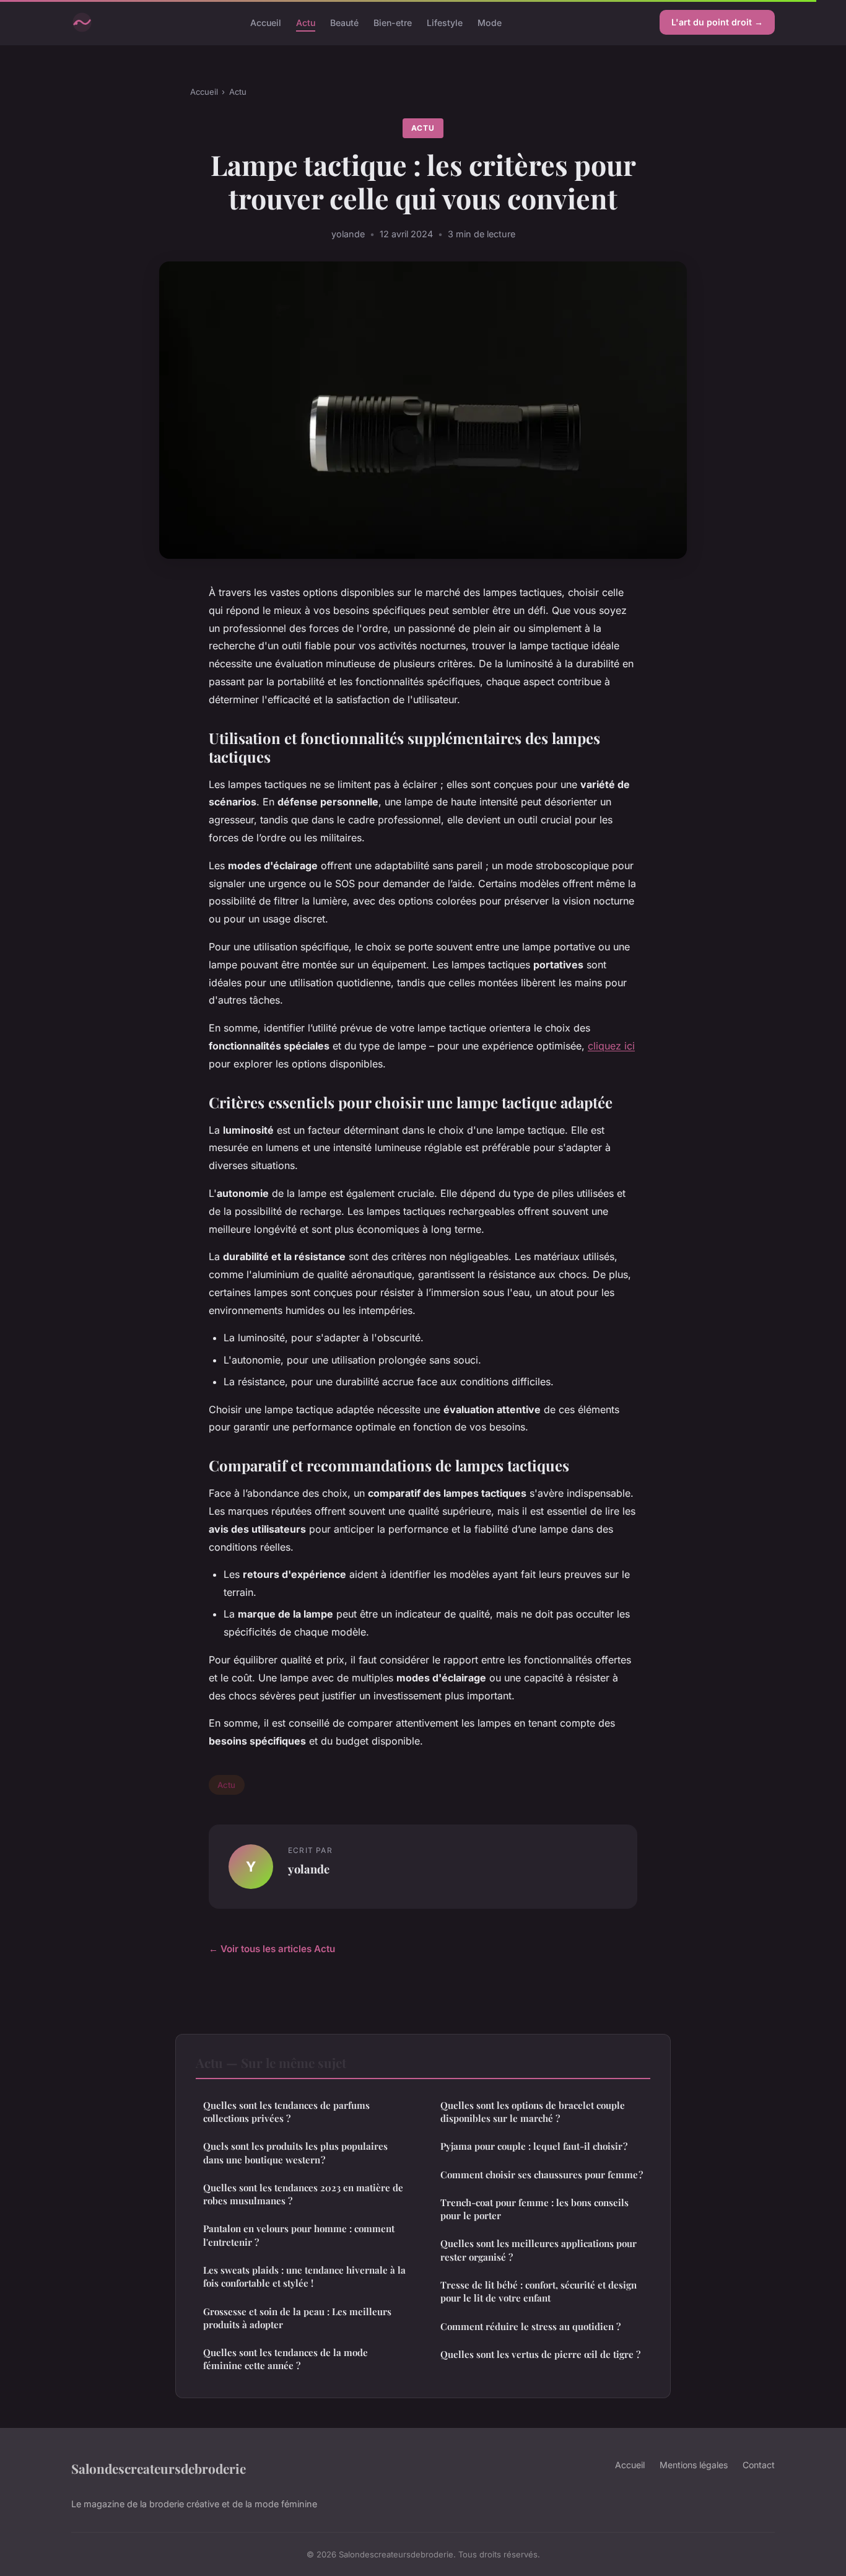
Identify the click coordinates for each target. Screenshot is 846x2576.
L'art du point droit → (717, 22)
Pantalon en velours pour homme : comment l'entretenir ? (299, 2235)
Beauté (344, 22)
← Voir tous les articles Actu (272, 1949)
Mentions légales (694, 2465)
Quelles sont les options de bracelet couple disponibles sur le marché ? (533, 2112)
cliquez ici (611, 1046)
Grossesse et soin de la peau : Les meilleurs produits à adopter (297, 2318)
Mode (490, 22)
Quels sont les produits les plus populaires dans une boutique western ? (295, 2153)
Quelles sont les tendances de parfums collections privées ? (286, 2112)
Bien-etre (393, 22)
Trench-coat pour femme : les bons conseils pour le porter (534, 2209)
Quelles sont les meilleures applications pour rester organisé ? (539, 2250)
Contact (759, 2465)
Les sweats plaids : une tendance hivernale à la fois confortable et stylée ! (304, 2276)
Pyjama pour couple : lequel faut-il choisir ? (534, 2146)
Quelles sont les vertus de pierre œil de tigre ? (540, 2354)
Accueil (266, 22)
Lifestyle (445, 22)
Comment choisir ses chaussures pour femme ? (542, 2175)
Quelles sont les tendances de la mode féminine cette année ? (286, 2359)
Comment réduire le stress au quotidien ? (530, 2326)
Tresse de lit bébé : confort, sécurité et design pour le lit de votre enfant (539, 2291)
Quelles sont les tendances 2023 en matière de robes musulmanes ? (303, 2194)
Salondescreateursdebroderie (159, 2468)
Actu (306, 22)
